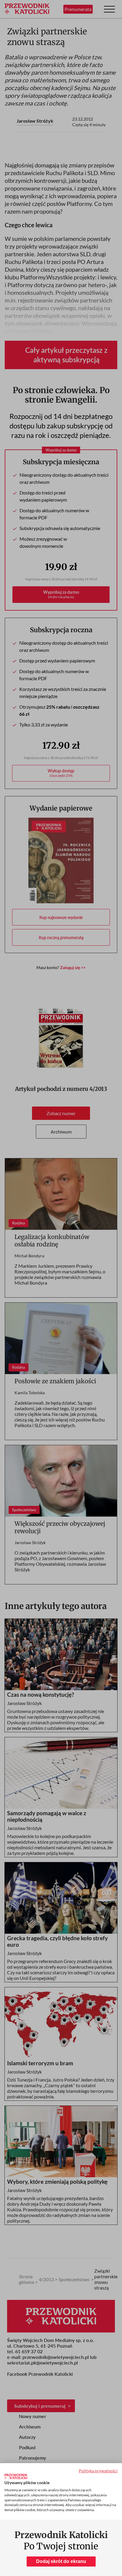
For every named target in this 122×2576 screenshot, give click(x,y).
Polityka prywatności (98, 2471)
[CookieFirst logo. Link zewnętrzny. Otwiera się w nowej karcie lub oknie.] (16, 2476)
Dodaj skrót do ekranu (61, 2561)
